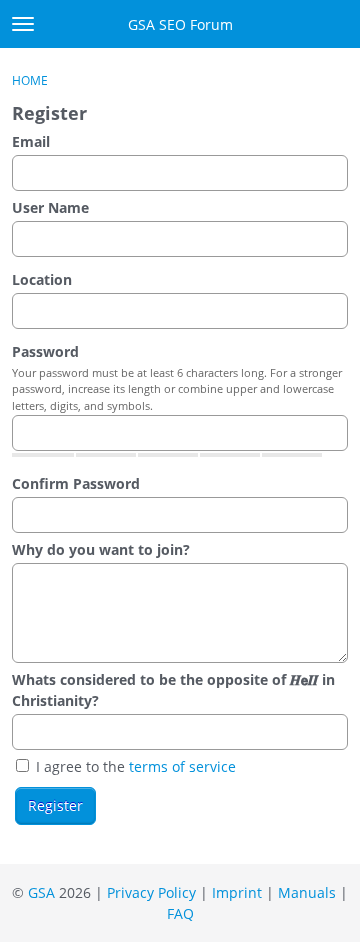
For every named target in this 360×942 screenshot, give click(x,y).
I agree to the (134, 766)
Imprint (237, 892)
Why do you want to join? (101, 549)
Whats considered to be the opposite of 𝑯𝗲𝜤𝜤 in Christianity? (173, 690)
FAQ (180, 913)
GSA (41, 892)
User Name (50, 207)
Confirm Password (76, 483)
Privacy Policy (151, 892)
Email (31, 141)
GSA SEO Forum (180, 24)
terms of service (182, 766)
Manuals (307, 892)
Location (42, 279)
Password (45, 351)
